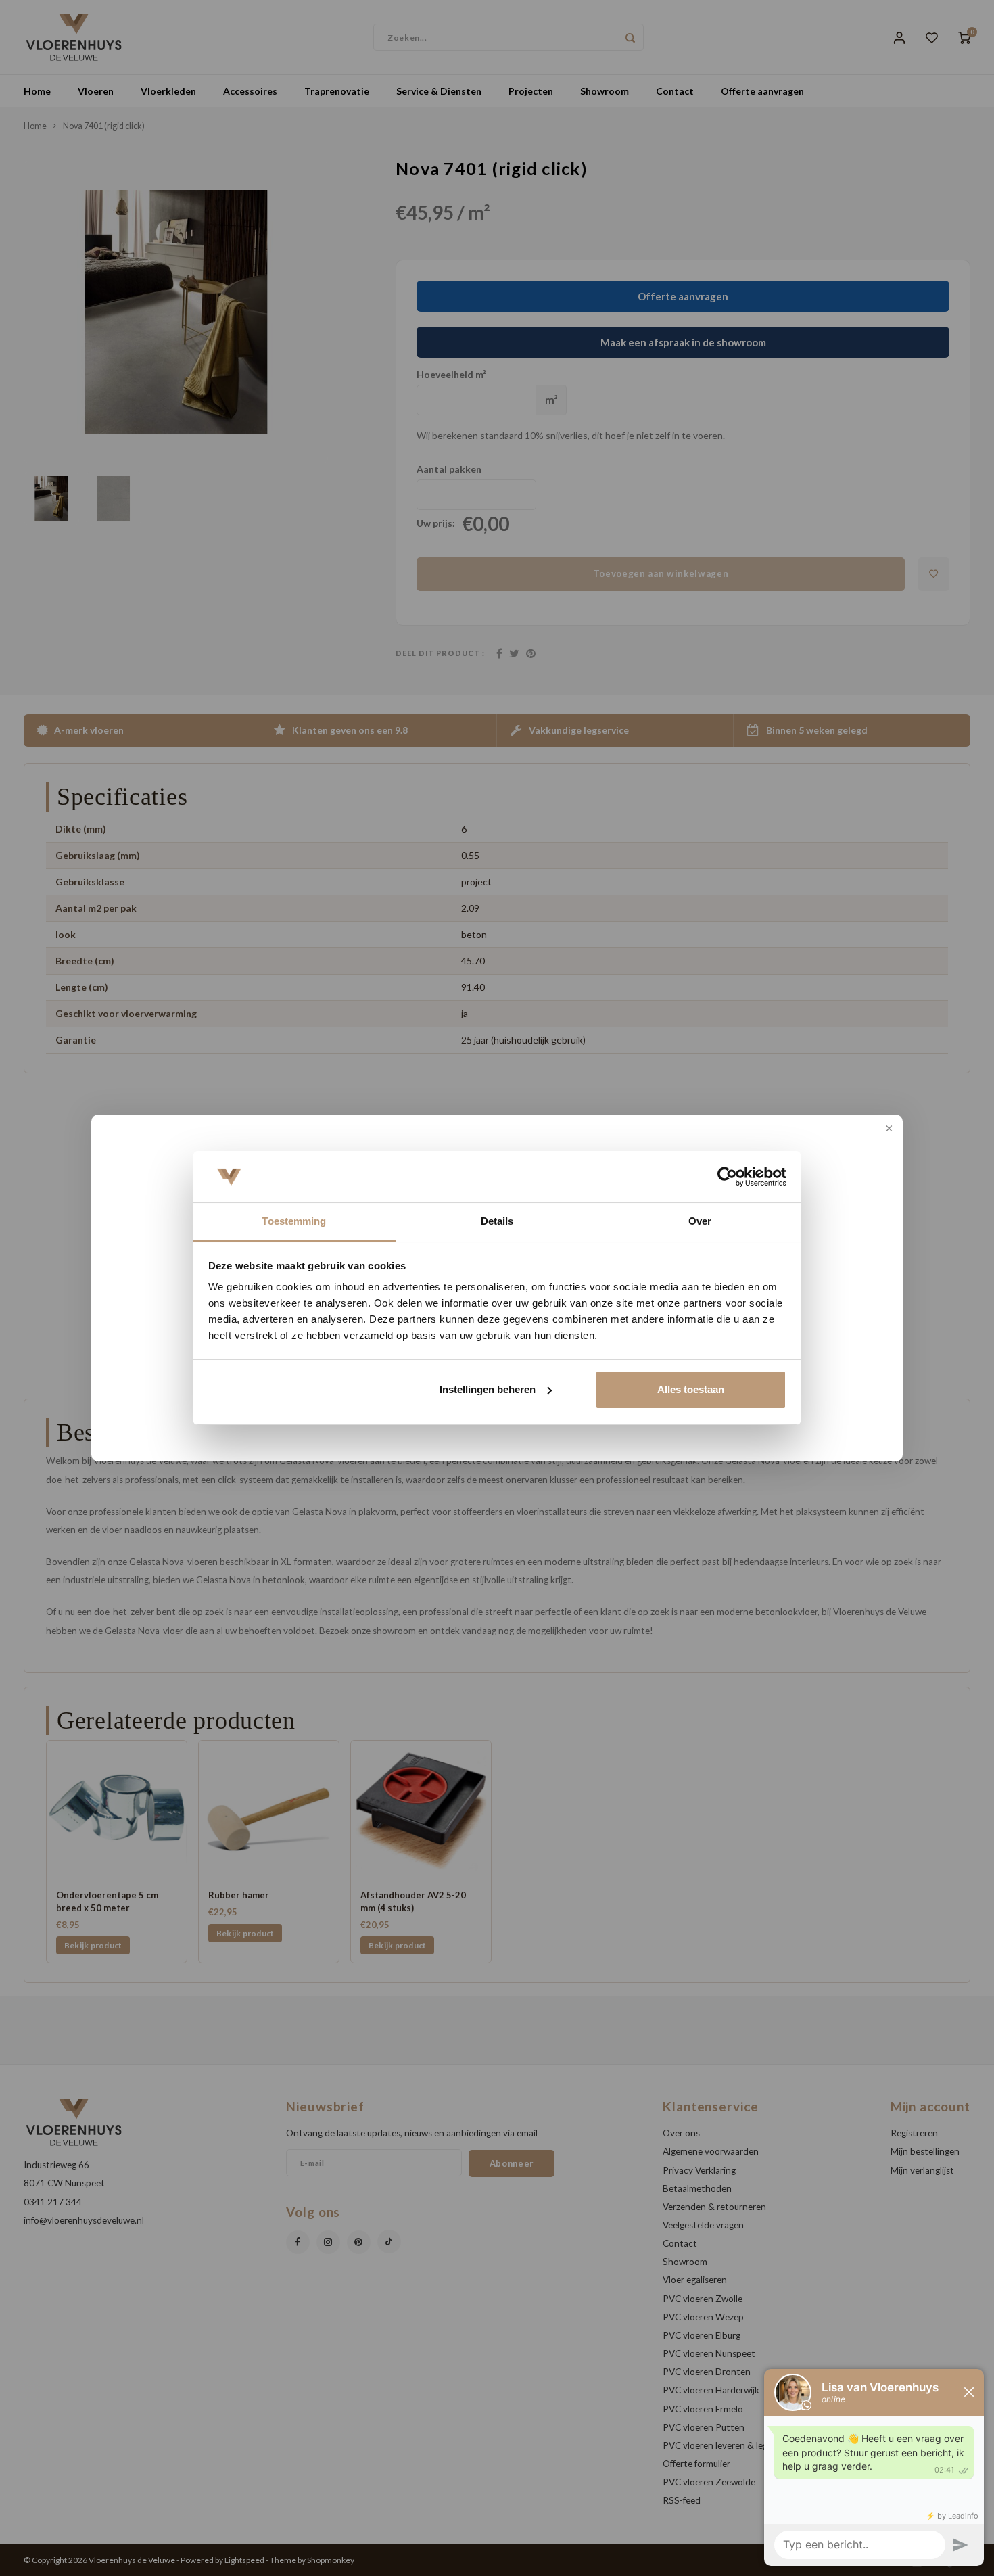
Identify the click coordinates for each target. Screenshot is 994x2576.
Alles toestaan (691, 1389)
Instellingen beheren (488, 1389)
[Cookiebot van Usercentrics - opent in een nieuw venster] (727, 1177)
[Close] (888, 1129)
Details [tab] (497, 1221)
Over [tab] (700, 1221)
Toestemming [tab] (294, 1221)
